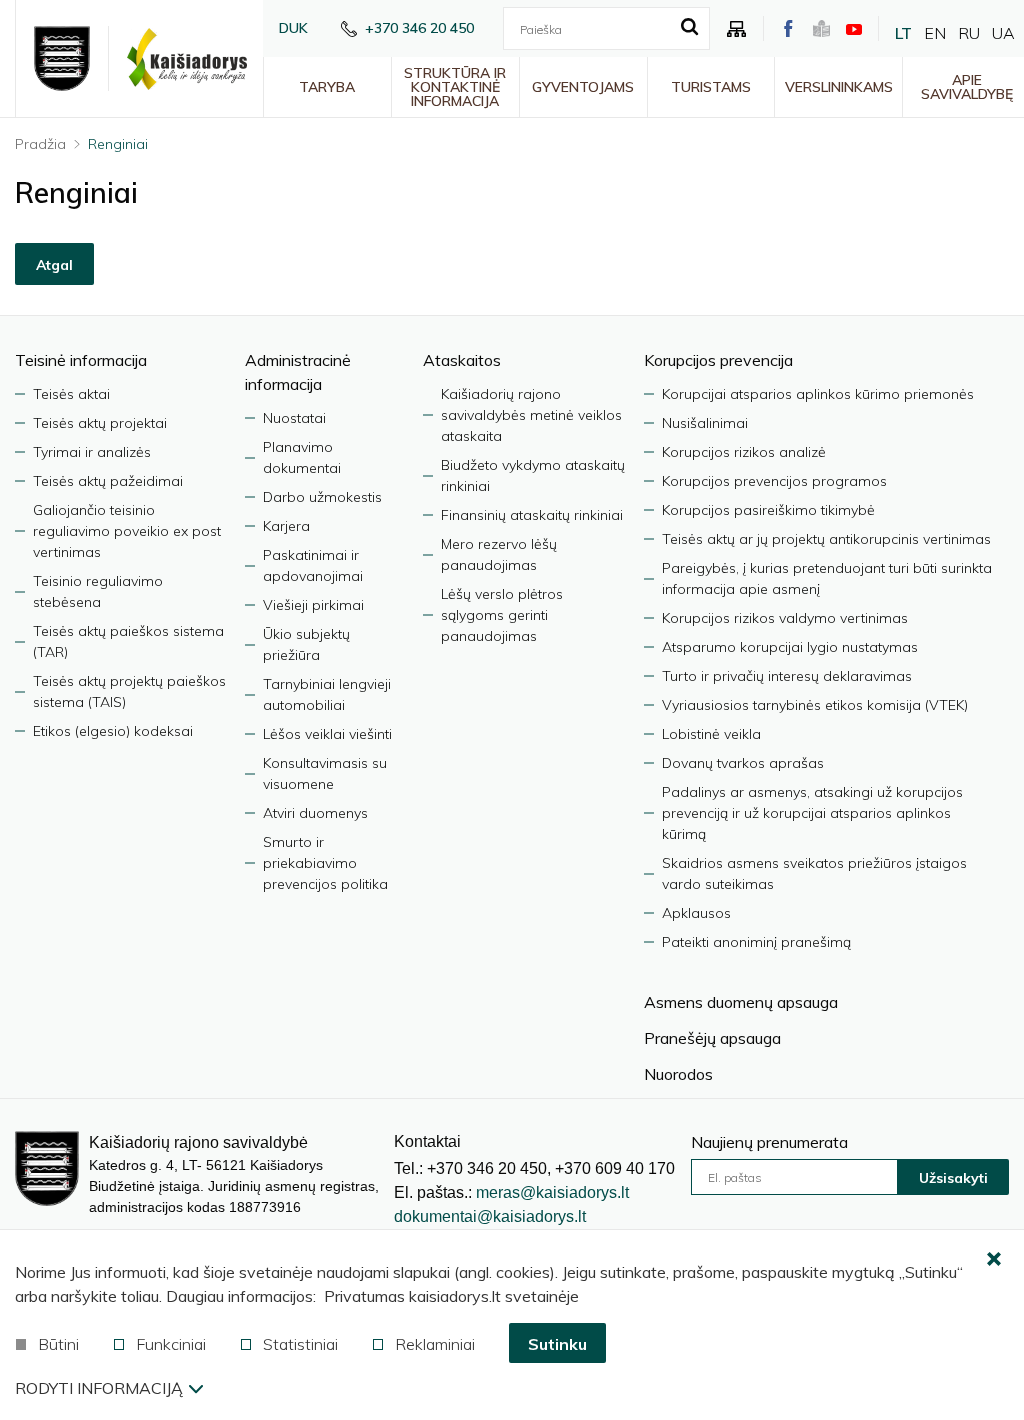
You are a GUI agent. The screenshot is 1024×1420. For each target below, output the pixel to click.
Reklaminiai (435, 1344)
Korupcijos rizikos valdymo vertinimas (785, 618)
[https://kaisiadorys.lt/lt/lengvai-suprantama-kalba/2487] (821, 28)
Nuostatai (294, 418)
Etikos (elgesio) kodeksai (113, 731)
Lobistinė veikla (711, 734)
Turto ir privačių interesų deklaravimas (787, 676)
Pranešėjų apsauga (712, 1038)
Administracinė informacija (298, 372)
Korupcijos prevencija (718, 360)
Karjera (286, 526)
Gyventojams (583, 87)
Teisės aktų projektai (100, 423)
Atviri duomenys (315, 813)
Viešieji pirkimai (313, 605)
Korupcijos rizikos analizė (744, 452)
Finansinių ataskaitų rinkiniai (532, 515)
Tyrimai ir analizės (92, 452)
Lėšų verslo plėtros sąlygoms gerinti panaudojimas (502, 615)
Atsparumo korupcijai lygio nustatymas (790, 647)
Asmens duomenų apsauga (741, 1002)
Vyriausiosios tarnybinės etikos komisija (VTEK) (815, 705)
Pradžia (40, 144)
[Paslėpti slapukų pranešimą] (994, 1260)
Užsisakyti (953, 1178)
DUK (293, 28)
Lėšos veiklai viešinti (327, 734)
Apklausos (696, 913)
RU (969, 33)
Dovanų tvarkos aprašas (743, 763)
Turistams (711, 87)
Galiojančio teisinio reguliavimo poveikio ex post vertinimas (127, 531)
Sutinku (557, 1344)
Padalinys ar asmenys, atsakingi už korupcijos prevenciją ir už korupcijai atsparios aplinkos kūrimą (812, 813)
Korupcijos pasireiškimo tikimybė (768, 510)
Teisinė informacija (81, 360)
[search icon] (689, 28)
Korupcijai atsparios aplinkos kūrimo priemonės (818, 394)
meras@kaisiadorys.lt (552, 1192)
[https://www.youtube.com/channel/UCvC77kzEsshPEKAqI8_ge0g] (854, 29)
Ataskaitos (462, 360)
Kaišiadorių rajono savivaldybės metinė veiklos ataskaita (531, 415)
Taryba (327, 87)
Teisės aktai (71, 394)
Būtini (58, 1344)
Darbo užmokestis (322, 497)
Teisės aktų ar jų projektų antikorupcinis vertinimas (826, 539)
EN (935, 33)
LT (903, 33)
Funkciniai (171, 1344)
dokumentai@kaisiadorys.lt (490, 1216)
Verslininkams (839, 87)
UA (1003, 33)
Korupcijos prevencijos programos (774, 481)
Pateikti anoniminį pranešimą (756, 942)
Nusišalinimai (705, 423)
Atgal (54, 265)
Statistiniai (300, 1344)
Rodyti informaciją (99, 1388)
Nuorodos (678, 1074)
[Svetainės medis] (737, 29)
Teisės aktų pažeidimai (108, 481)
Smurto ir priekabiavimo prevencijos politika (325, 863)
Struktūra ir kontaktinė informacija (455, 87)
